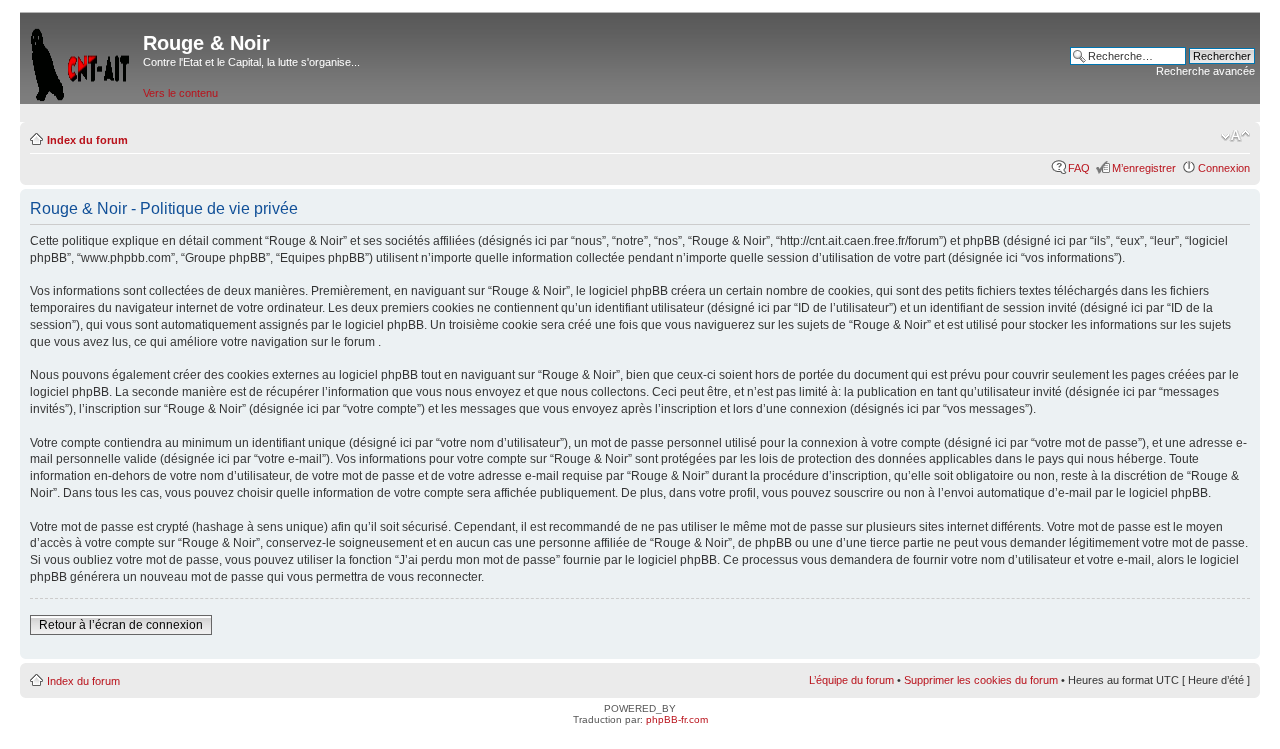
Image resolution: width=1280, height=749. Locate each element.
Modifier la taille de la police (1235, 136)
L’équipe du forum (851, 680)
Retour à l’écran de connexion (121, 625)
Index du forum (87, 140)
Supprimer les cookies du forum (981, 680)
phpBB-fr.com (677, 719)
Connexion (1224, 168)
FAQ (1079, 168)
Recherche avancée (1205, 71)
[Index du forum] (81, 60)
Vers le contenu (180, 93)
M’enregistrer (1144, 168)
